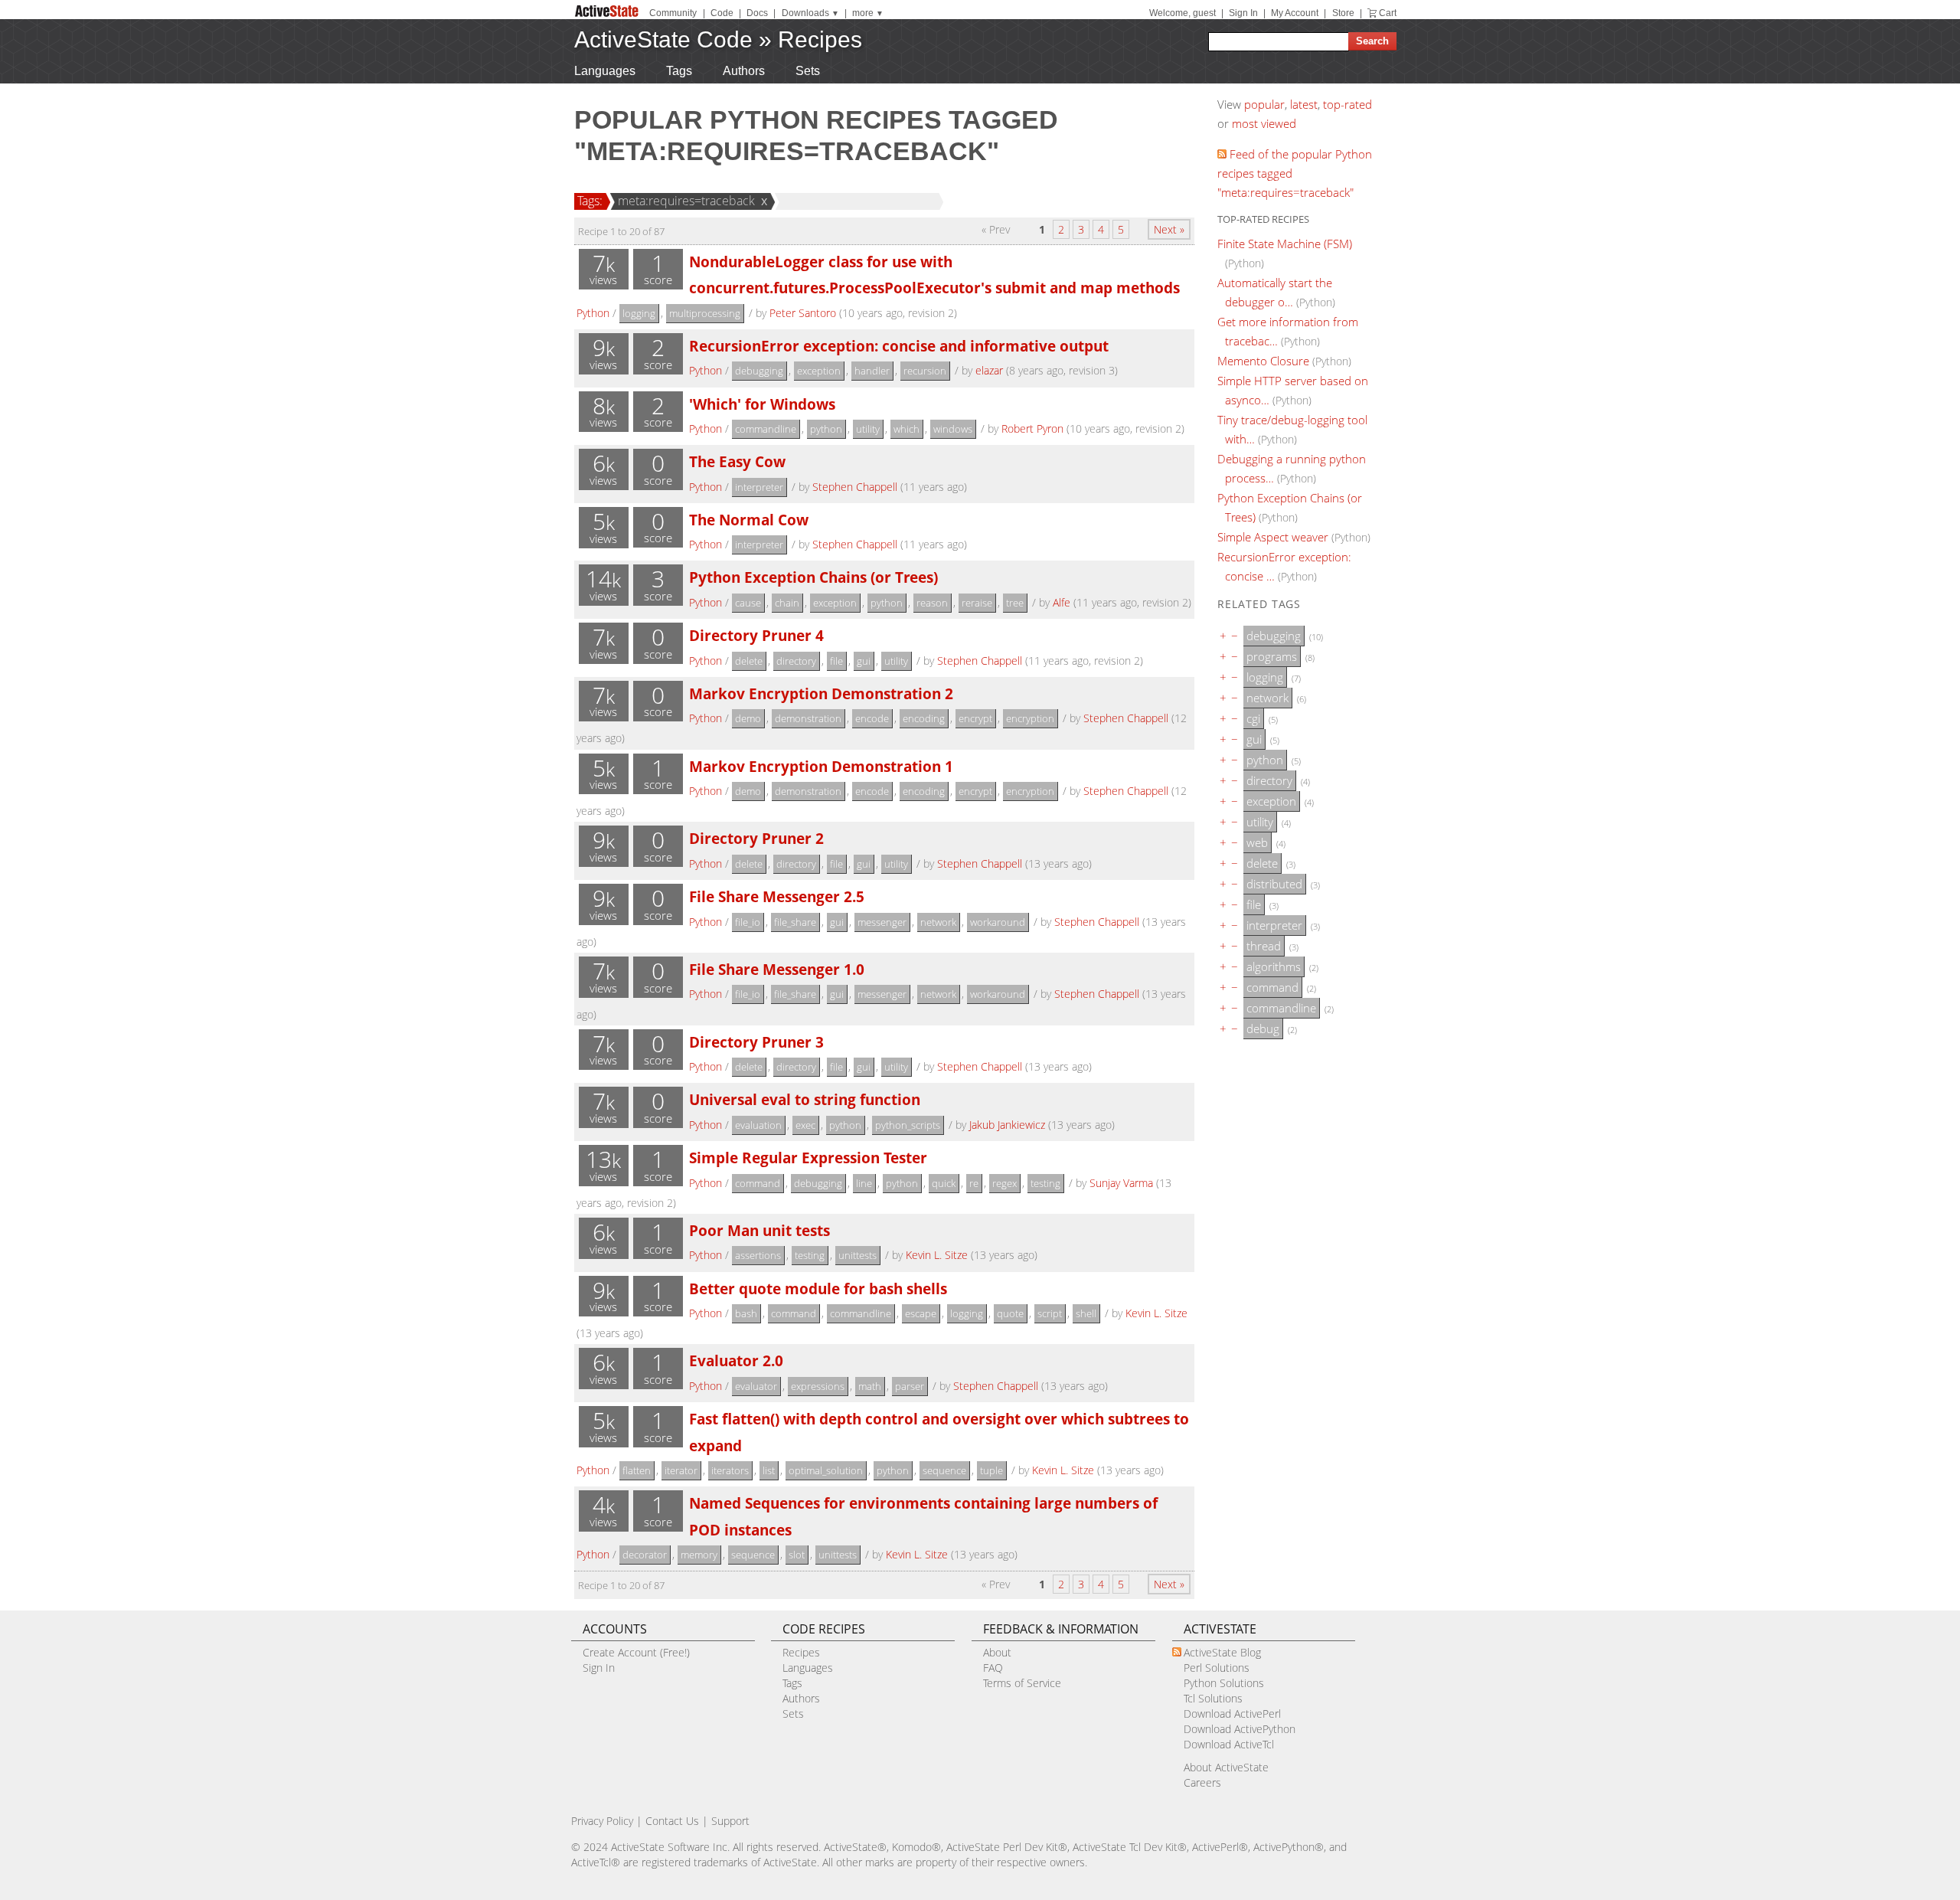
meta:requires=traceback (686, 201)
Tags (679, 71)
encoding (924, 718)
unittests (857, 1255)
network (938, 922)
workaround (998, 922)
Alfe (1062, 602)
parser (910, 1386)
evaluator (756, 1386)
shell (1086, 1313)
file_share (795, 922)
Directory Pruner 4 (756, 635)
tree (1015, 603)
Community (673, 13)
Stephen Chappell (855, 487)
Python (593, 313)
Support (730, 1821)
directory (796, 661)
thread (1264, 946)
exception (819, 371)
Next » (1169, 229)
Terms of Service (1022, 1683)
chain (787, 603)
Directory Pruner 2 (756, 838)
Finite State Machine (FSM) (1285, 244)
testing (1045, 1183)
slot (797, 1555)
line (864, 1183)
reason (932, 603)
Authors (744, 71)
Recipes (820, 39)
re (974, 1183)
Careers (1202, 1782)
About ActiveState (1226, 1767)
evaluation (758, 1125)
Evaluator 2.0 (736, 1360)
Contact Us (672, 1821)
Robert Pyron (1032, 428)
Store (1343, 13)
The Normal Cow (749, 520)
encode (872, 718)
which (906, 429)
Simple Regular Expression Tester (808, 1158)
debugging (759, 371)
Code (722, 13)
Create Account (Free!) (636, 1652)
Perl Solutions (1217, 1668)
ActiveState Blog (1222, 1652)
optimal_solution (826, 1470)
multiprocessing (705, 313)
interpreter (759, 487)
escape (921, 1313)
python (826, 429)
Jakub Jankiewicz (1007, 1125)
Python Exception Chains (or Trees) (813, 577)
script (1050, 1313)
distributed (1274, 884)
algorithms (1274, 966)
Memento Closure (1263, 361)
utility (868, 429)
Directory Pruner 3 (756, 1042)
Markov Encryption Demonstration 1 (821, 766)
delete (749, 661)
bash (746, 1313)
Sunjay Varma (1121, 1183)
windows (953, 429)
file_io (748, 922)
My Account (1295, 13)
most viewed (1264, 123)
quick (944, 1183)
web (1257, 842)
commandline (766, 429)
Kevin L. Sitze (937, 1255)
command (758, 1183)
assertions (758, 1255)
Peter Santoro (803, 313)
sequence (944, 1470)
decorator (645, 1555)
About (997, 1652)
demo (748, 718)
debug (1263, 1028)
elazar (989, 370)
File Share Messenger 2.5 (777, 896)
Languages (605, 71)
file (836, 661)
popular (1264, 104)
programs (1272, 656)
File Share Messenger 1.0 (777, 969)
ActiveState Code (663, 39)
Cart (1388, 13)
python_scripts (908, 1125)
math (870, 1386)
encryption (1030, 718)
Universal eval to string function (805, 1099)
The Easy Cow (737, 461)
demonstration (808, 718)
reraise (977, 603)
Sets (808, 71)
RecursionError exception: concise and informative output (899, 346)
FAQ (993, 1668)
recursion (925, 371)
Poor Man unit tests (759, 1230)
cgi (1253, 718)
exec (805, 1125)
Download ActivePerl (1232, 1714)
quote (1010, 1313)
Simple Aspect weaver (1273, 537)
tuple (991, 1470)
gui (864, 661)
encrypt (975, 718)
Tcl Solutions (1213, 1698)
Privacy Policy (602, 1821)
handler (872, 371)
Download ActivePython (1240, 1729)
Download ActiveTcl (1229, 1744)
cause (748, 603)
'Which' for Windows (762, 404)
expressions (818, 1386)
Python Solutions (1224, 1683)
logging (639, 313)
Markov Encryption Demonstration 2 (821, 693)
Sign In (1243, 13)
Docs (757, 13)
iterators (730, 1470)
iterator (681, 1470)
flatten (637, 1470)
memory (699, 1555)
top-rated (1347, 104)
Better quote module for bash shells (818, 1288)
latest (1304, 104)
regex (1004, 1183)
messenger (882, 922)
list (769, 1470)
